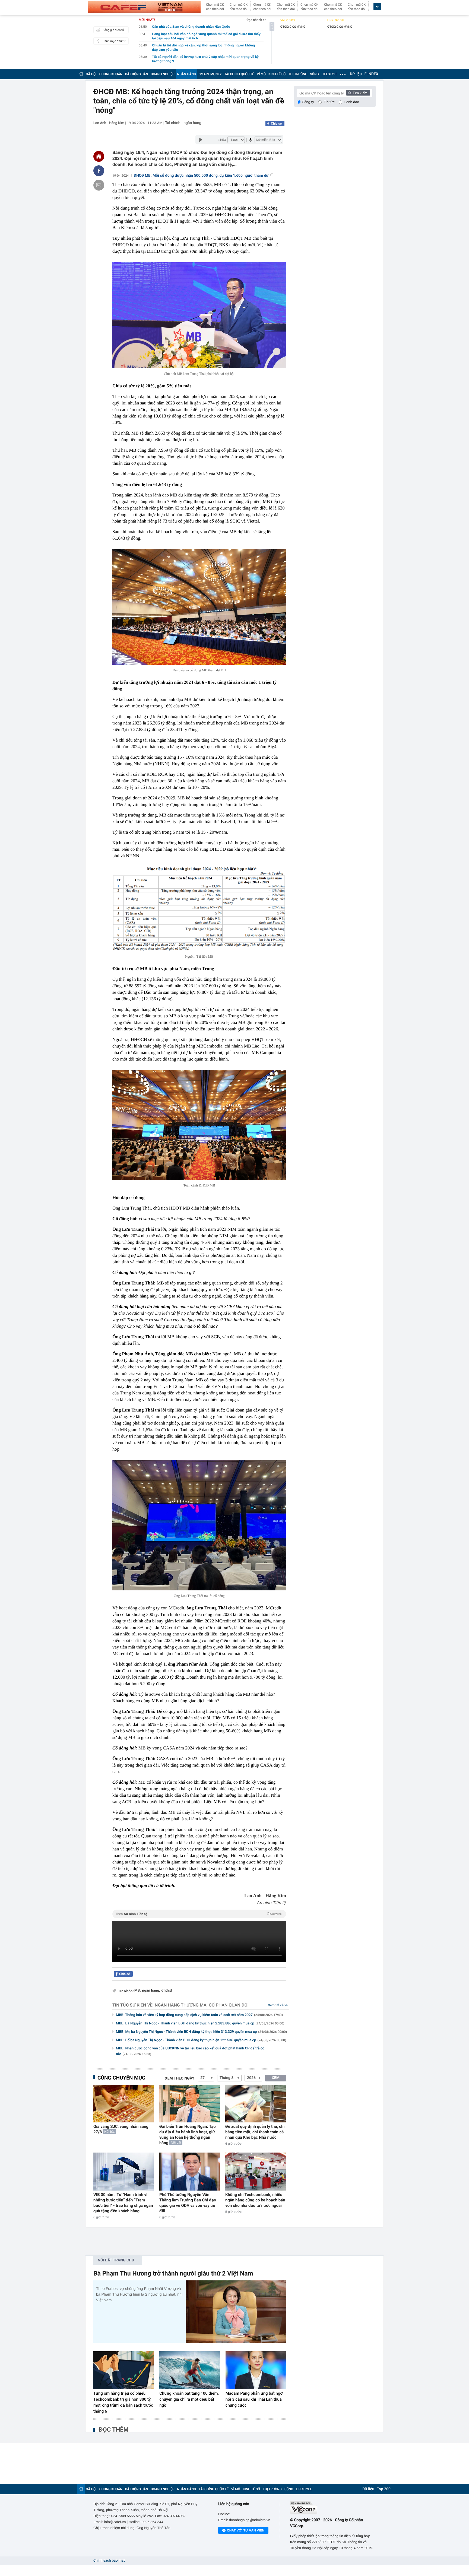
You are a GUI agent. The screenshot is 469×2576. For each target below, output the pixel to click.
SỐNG (314, 74)
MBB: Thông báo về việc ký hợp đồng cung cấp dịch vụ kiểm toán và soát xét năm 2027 (199, 2015)
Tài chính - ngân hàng (183, 123)
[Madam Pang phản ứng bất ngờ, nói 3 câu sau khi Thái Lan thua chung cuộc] (256, 2370)
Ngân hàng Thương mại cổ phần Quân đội (202, 2005)
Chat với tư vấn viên (246, 2530)
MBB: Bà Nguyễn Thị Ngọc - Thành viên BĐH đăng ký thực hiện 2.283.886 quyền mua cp (200, 2023)
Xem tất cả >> (278, 2005)
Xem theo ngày (180, 2078)
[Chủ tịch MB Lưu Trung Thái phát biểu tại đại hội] (199, 315)
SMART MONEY (210, 74)
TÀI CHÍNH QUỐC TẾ (239, 74)
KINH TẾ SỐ (277, 74)
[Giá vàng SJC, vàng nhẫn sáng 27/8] (124, 2104)
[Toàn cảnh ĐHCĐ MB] (199, 1125)
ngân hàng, (151, 1991)
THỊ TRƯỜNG (298, 74)
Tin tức (329, 102)
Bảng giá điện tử (113, 30)
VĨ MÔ (261, 74)
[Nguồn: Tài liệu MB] (199, 909)
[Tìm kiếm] (358, 93)
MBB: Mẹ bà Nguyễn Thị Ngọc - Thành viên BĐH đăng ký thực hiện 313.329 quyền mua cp (201, 2032)
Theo (198, 1914)
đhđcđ (167, 1991)
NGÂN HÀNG (187, 74)
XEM (276, 2078)
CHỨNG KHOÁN (111, 74)
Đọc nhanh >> (256, 20)
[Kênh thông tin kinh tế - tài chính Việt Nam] (144, 7)
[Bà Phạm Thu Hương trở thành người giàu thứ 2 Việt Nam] (236, 2312)
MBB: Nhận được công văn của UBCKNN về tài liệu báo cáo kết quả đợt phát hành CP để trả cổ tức (190, 2051)
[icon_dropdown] (377, 7)
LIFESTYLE (329, 74)
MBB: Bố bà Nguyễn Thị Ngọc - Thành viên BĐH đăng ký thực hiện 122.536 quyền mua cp (201, 2040)
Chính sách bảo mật (109, 2561)
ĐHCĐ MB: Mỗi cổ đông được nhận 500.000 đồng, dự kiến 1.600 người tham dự (201, 176)
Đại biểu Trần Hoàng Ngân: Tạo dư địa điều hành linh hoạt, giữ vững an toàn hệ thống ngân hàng (188, 2135)
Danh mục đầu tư (114, 41)
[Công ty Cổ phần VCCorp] (333, 2508)
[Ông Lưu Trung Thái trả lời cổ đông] (199, 1525)
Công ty (308, 102)
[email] (99, 185)
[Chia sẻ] (99, 171)
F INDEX (371, 74)
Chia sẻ (276, 124)
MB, (137, 1991)
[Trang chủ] (81, 74)
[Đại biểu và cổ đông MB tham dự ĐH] (199, 607)
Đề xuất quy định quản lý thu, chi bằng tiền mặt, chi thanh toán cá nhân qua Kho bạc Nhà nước (255, 2132)
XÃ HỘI (91, 74)
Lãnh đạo (352, 102)
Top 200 (384, 2489)
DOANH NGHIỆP (163, 74)
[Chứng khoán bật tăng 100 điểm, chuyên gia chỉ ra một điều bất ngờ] (190, 2370)
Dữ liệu (356, 74)
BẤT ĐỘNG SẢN (137, 74)
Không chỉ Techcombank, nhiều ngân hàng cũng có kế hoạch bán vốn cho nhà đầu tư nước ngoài (255, 2200)
